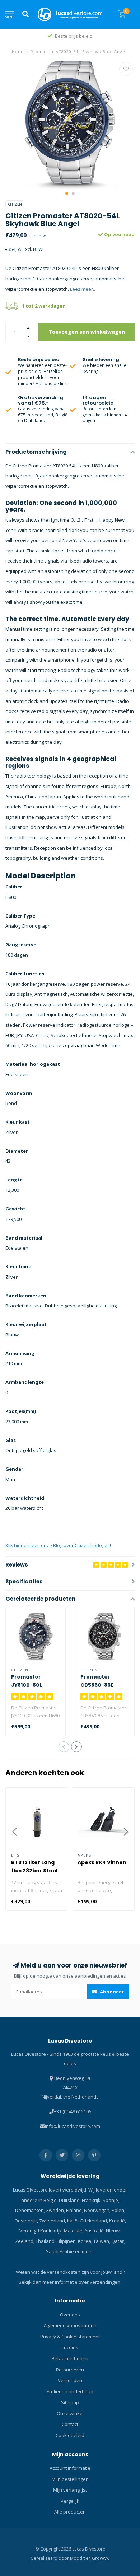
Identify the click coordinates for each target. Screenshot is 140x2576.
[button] (67, 193)
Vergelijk (70, 2501)
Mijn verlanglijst (70, 2490)
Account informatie (70, 2468)
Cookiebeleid (70, 2435)
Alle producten (70, 2512)
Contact (70, 2424)
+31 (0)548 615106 (73, 2111)
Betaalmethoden (70, 2358)
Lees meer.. (83, 289)
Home (18, 52)
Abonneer (111, 1992)
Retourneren (70, 2370)
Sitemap (70, 2402)
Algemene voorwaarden (70, 2325)
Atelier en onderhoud (70, 2391)
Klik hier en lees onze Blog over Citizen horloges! (58, 1545)
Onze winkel (70, 2413)
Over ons (70, 2315)
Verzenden (70, 2380)
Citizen (15, 204)
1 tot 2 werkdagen (44, 306)
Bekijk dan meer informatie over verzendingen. (70, 2282)
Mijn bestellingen (70, 2479)
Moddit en (81, 2558)
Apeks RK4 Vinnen (102, 1862)
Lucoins (70, 2347)
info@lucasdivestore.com (73, 2126)
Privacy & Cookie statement (70, 2337)
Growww (101, 2558)
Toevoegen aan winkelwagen (87, 332)
